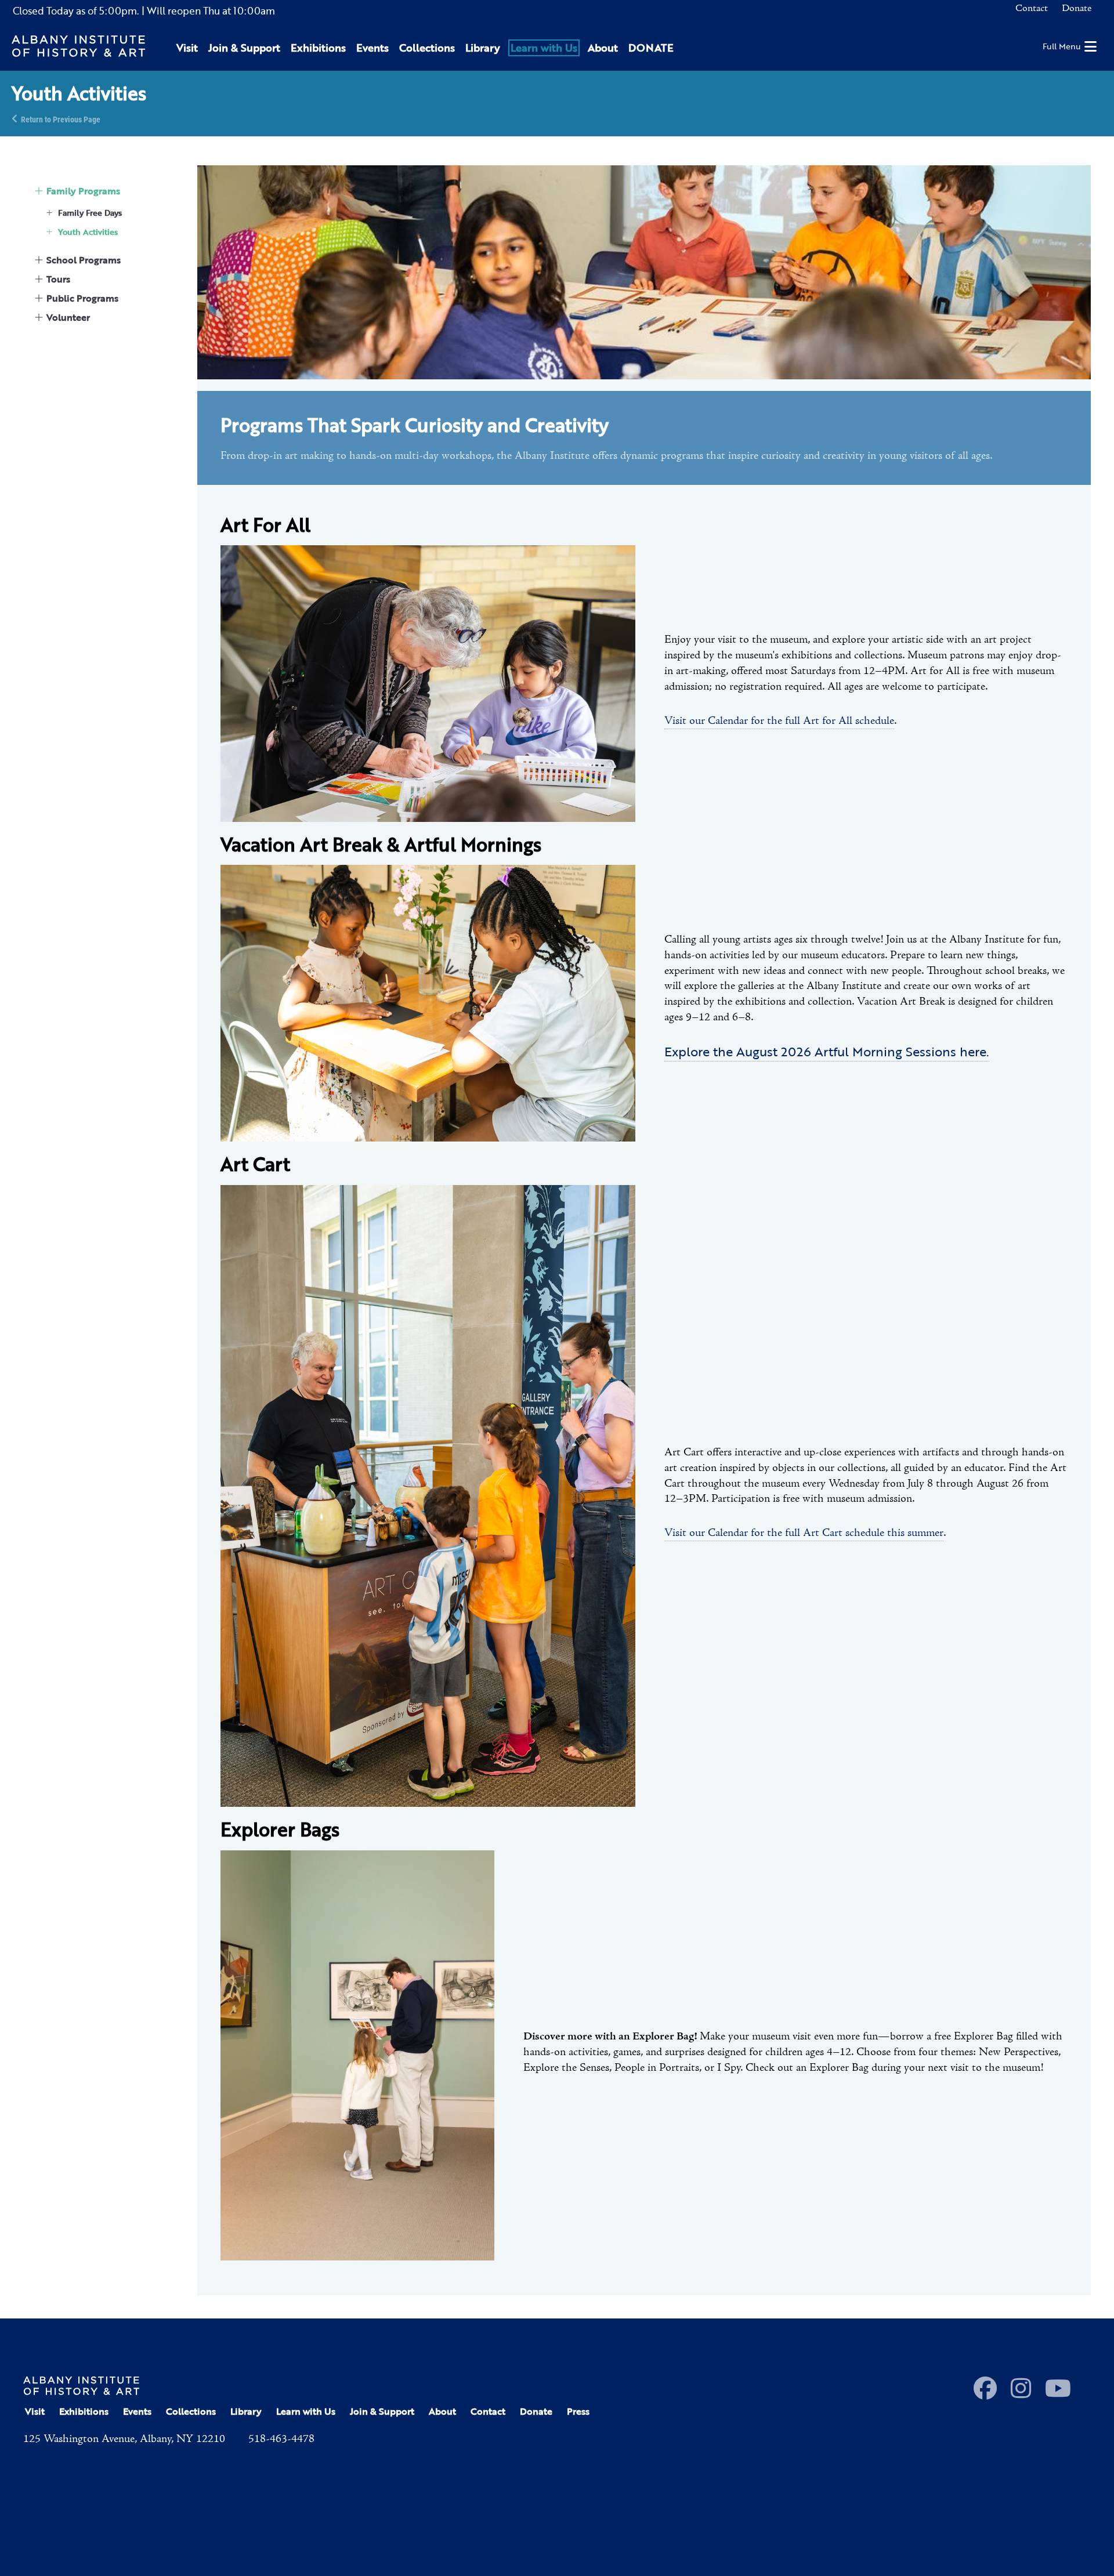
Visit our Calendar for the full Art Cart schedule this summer (804, 1533)
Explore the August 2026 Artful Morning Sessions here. (827, 1051)
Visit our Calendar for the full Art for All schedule (779, 721)
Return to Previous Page (61, 119)
